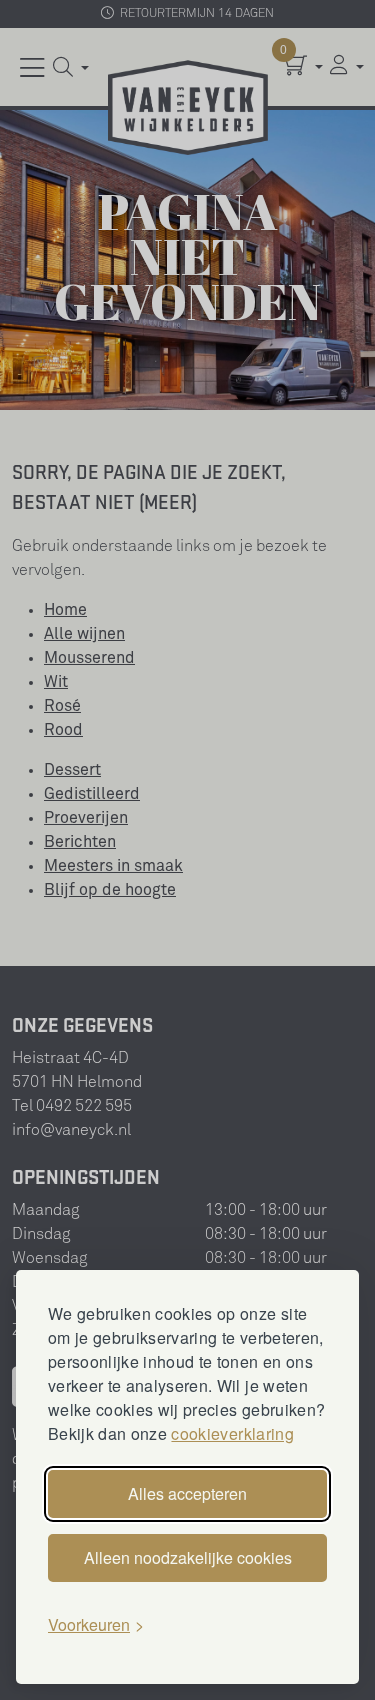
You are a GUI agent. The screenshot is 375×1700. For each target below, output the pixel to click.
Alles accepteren (187, 1493)
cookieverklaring (232, 1433)
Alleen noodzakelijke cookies (188, 1557)
